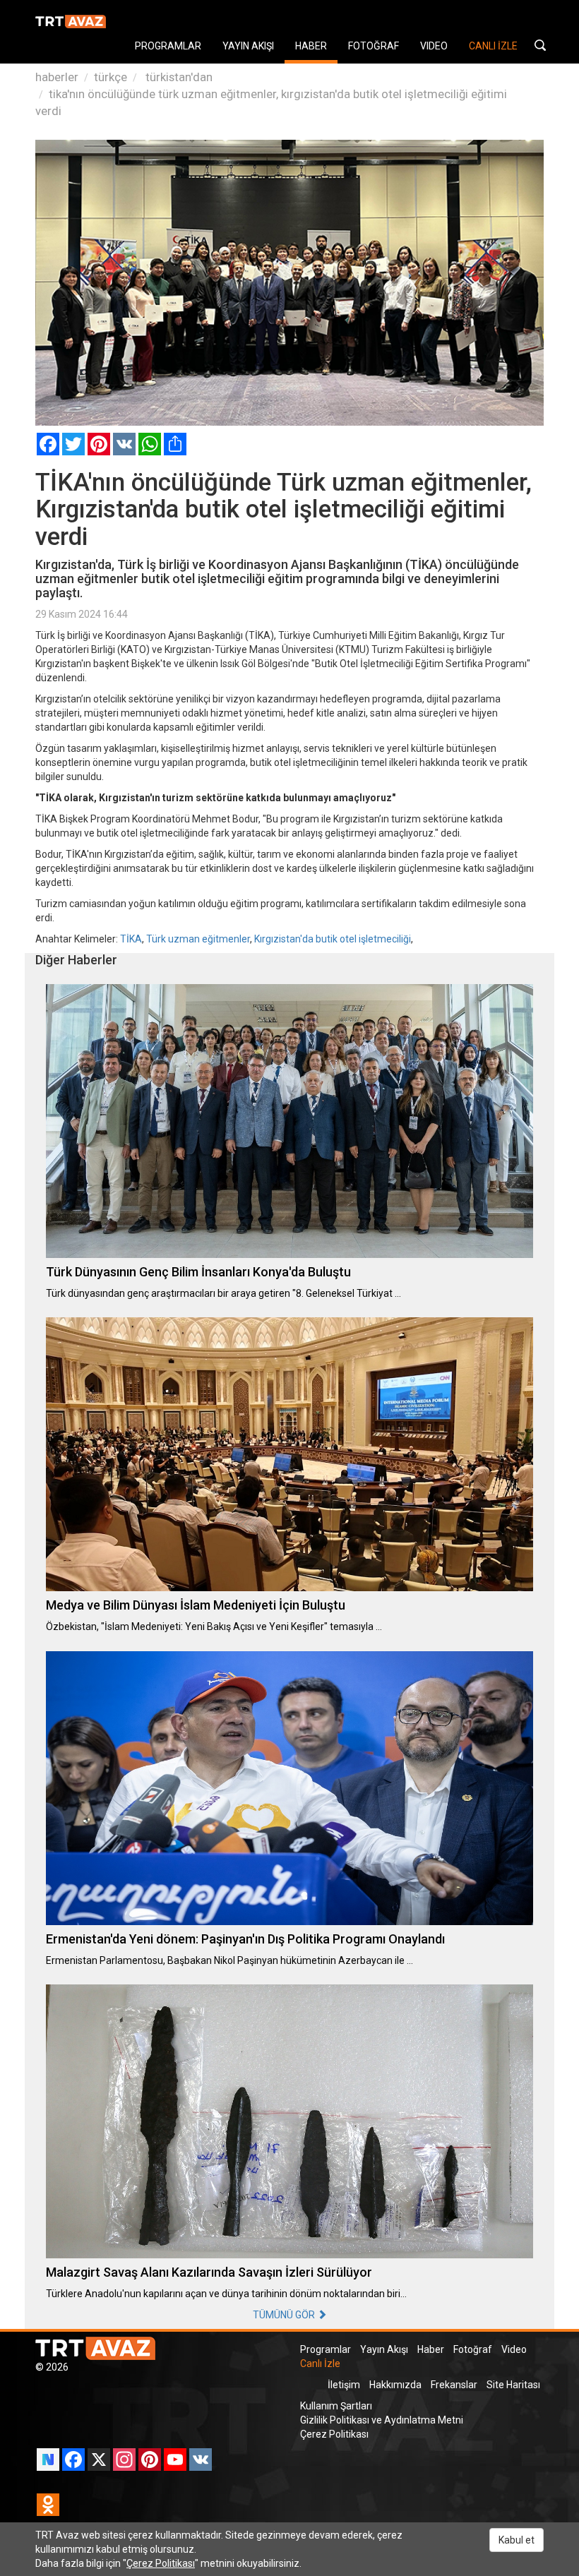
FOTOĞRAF (374, 46)
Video (514, 2349)
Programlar (326, 2349)
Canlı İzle (320, 2364)
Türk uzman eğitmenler (198, 939)
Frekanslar (454, 2385)
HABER (311, 46)
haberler (57, 77)
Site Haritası (513, 2385)
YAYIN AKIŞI (248, 46)
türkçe (111, 77)
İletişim (344, 2385)
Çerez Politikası (334, 2434)
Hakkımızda (395, 2385)
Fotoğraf (473, 2349)
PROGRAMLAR (168, 46)
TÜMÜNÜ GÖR (285, 2315)
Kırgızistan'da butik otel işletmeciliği (333, 939)
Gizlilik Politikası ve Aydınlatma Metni (382, 2420)
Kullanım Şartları (336, 2406)
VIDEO (434, 46)
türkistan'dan (178, 77)
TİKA (131, 939)
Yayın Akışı (384, 2349)
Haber (431, 2349)
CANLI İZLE (493, 46)
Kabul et (517, 2540)
